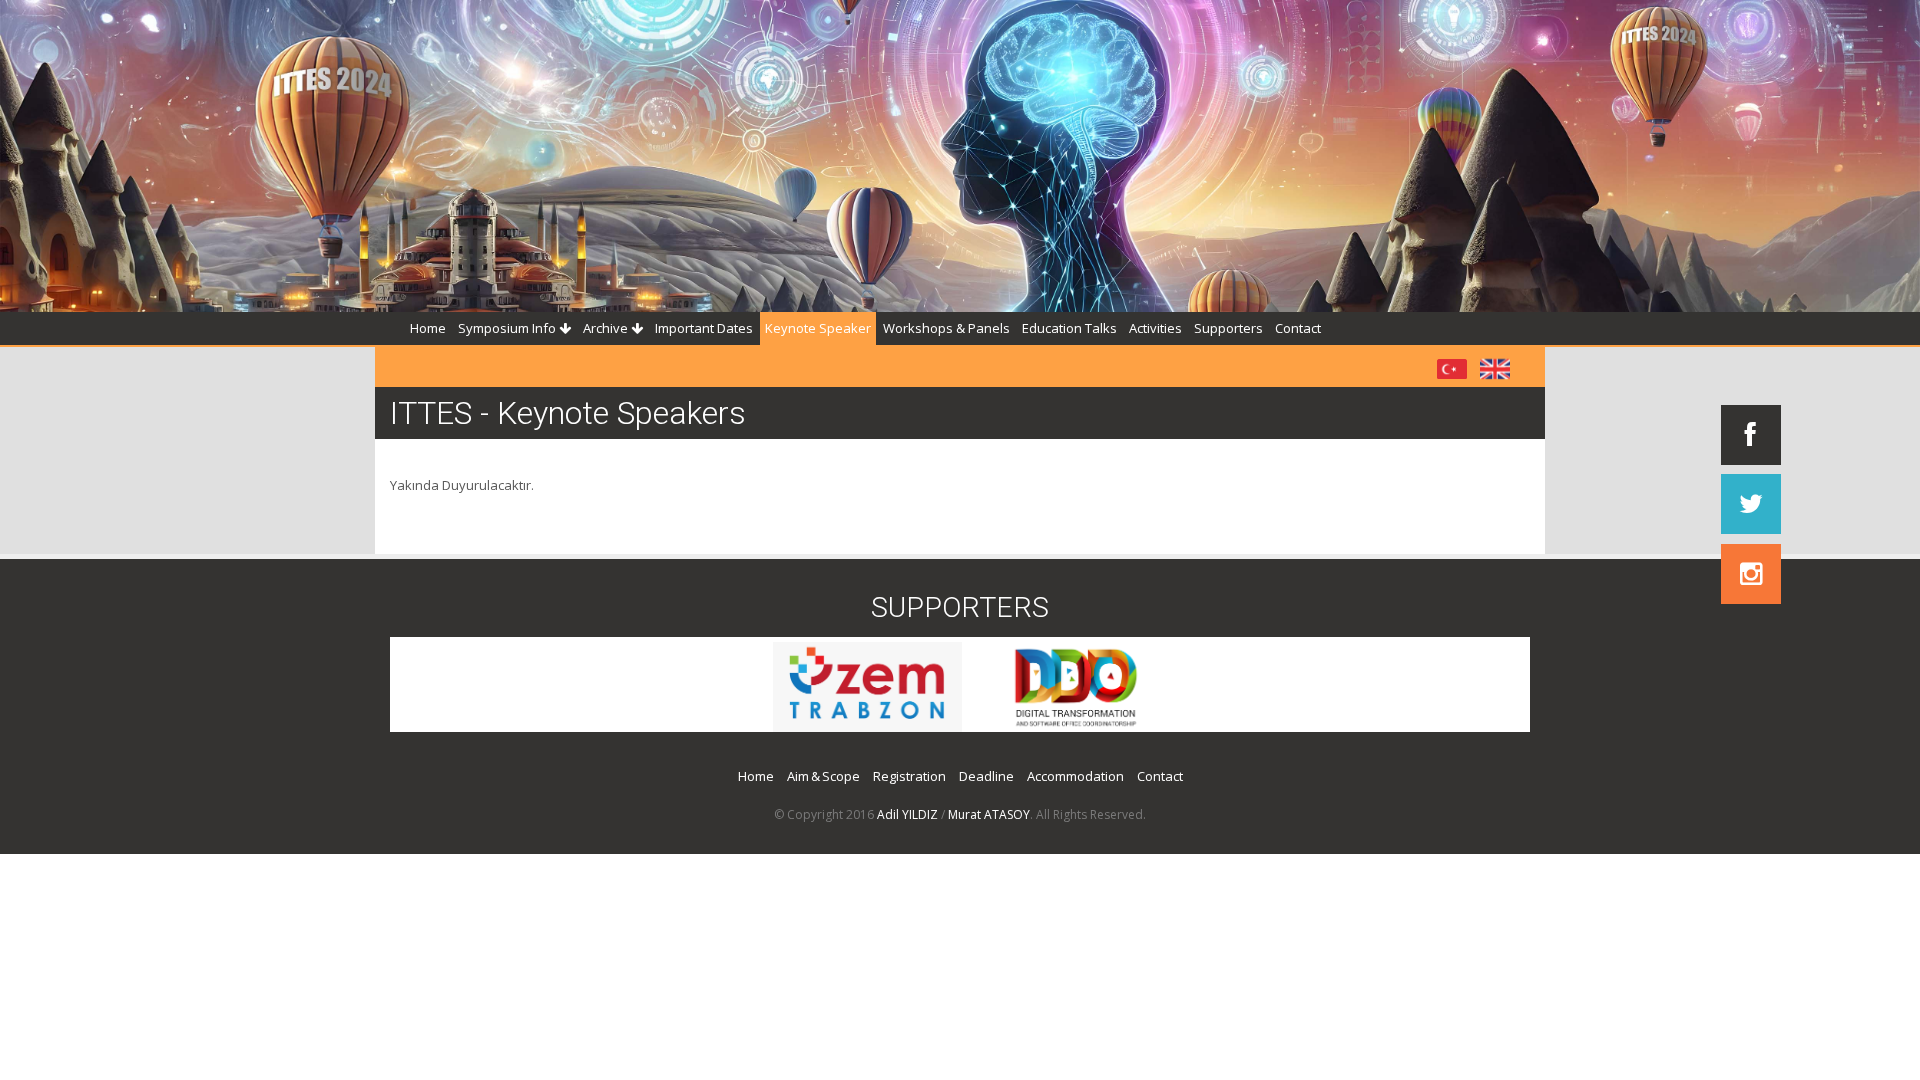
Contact (1298, 328)
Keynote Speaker (818, 328)
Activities (1155, 328)
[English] (1495, 367)
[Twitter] (1751, 504)
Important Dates (704, 328)
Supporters (1228, 328)
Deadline (986, 776)
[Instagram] (1751, 574)
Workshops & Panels (946, 328)
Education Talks (1069, 328)
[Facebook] (1751, 435)
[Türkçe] (1452, 367)
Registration (909, 776)
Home (428, 328)
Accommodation (1075, 776)
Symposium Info (508, 328)
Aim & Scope (823, 776)
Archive (607, 328)
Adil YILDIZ (907, 814)
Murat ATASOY (989, 814)
